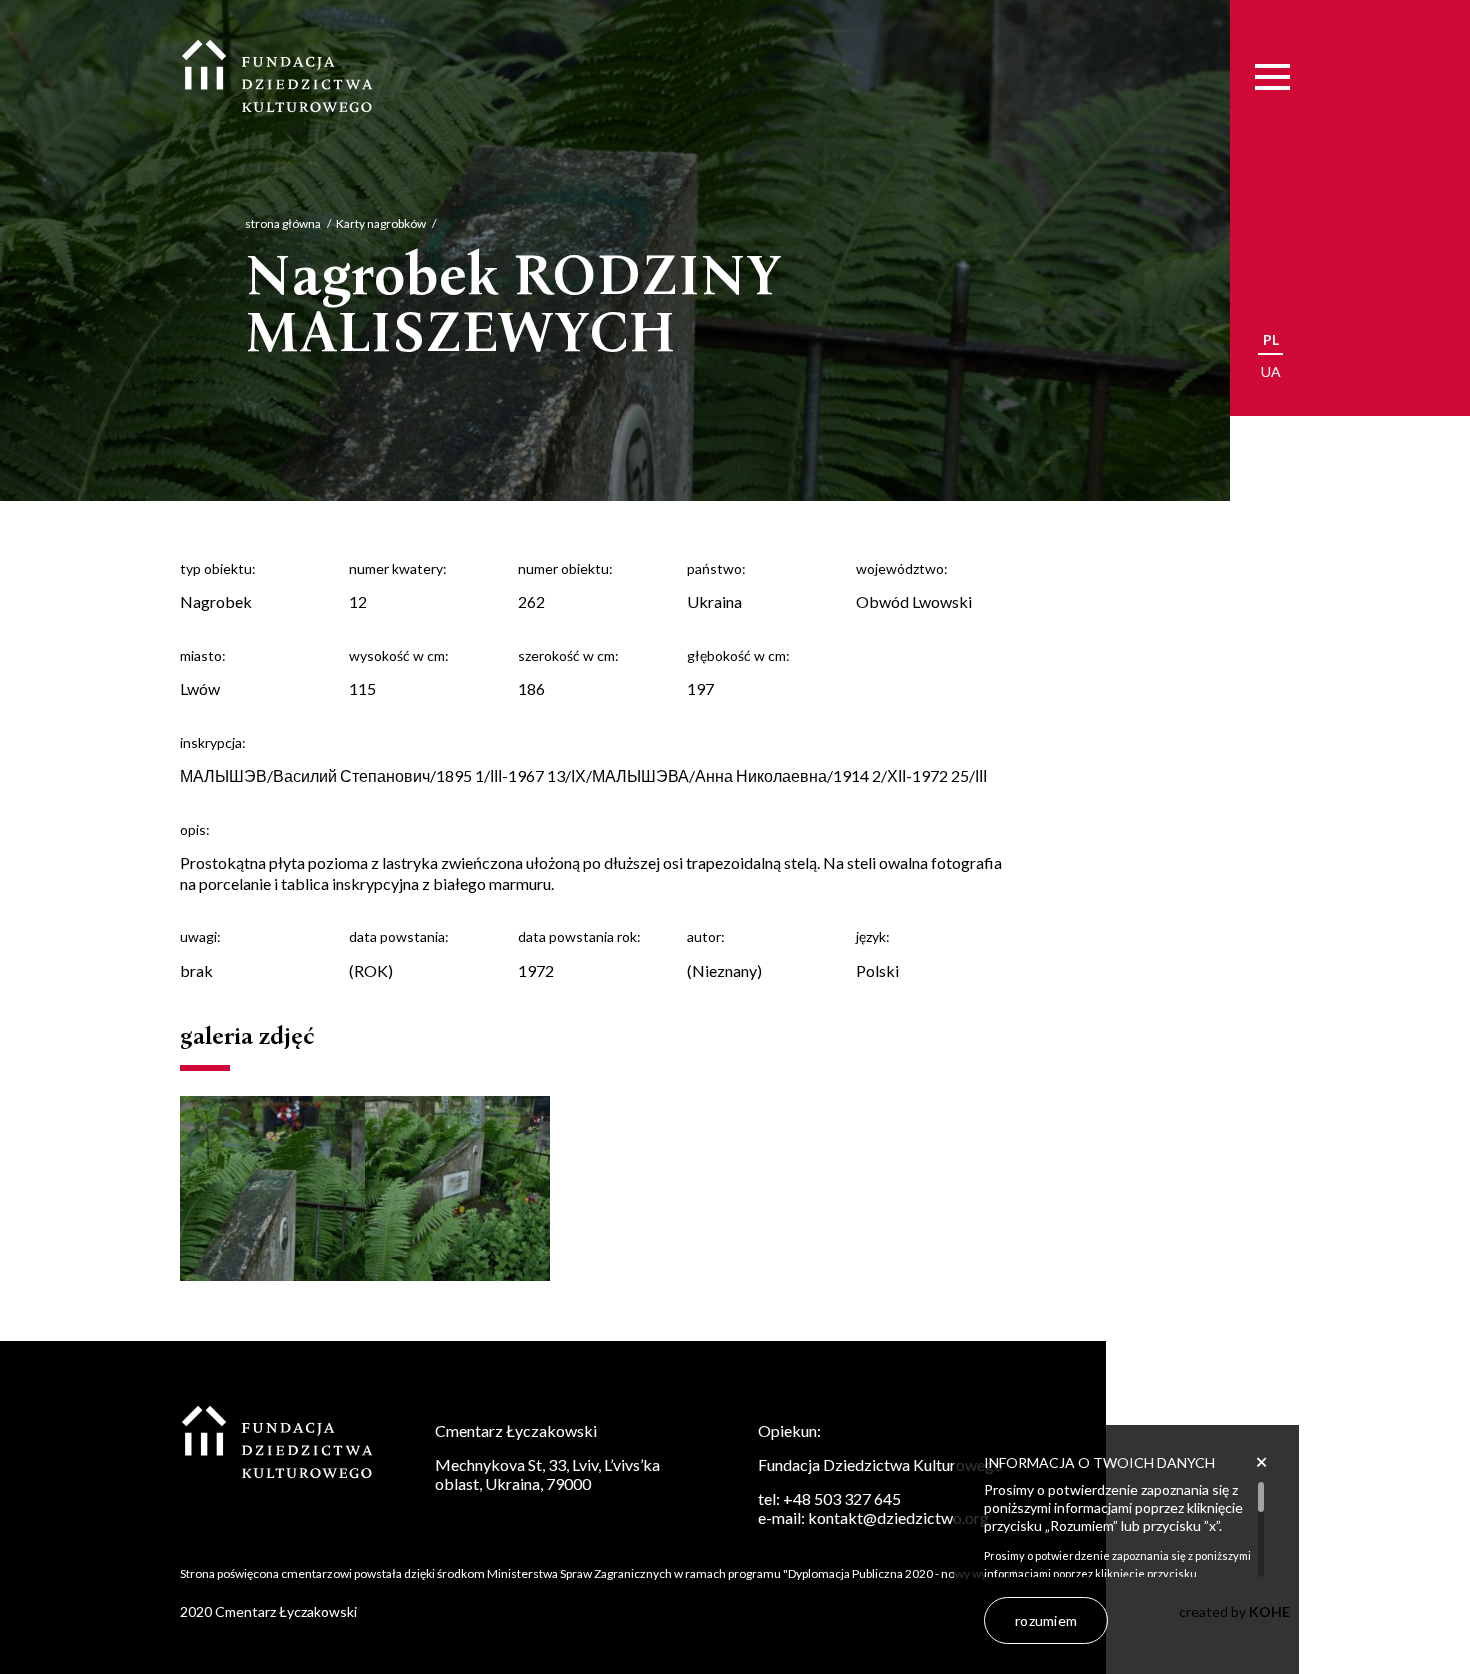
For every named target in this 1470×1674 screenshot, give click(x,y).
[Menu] (1272, 77)
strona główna (283, 223)
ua (1271, 371)
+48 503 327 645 (842, 1498)
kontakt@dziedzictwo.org (898, 1517)
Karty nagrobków (381, 223)
